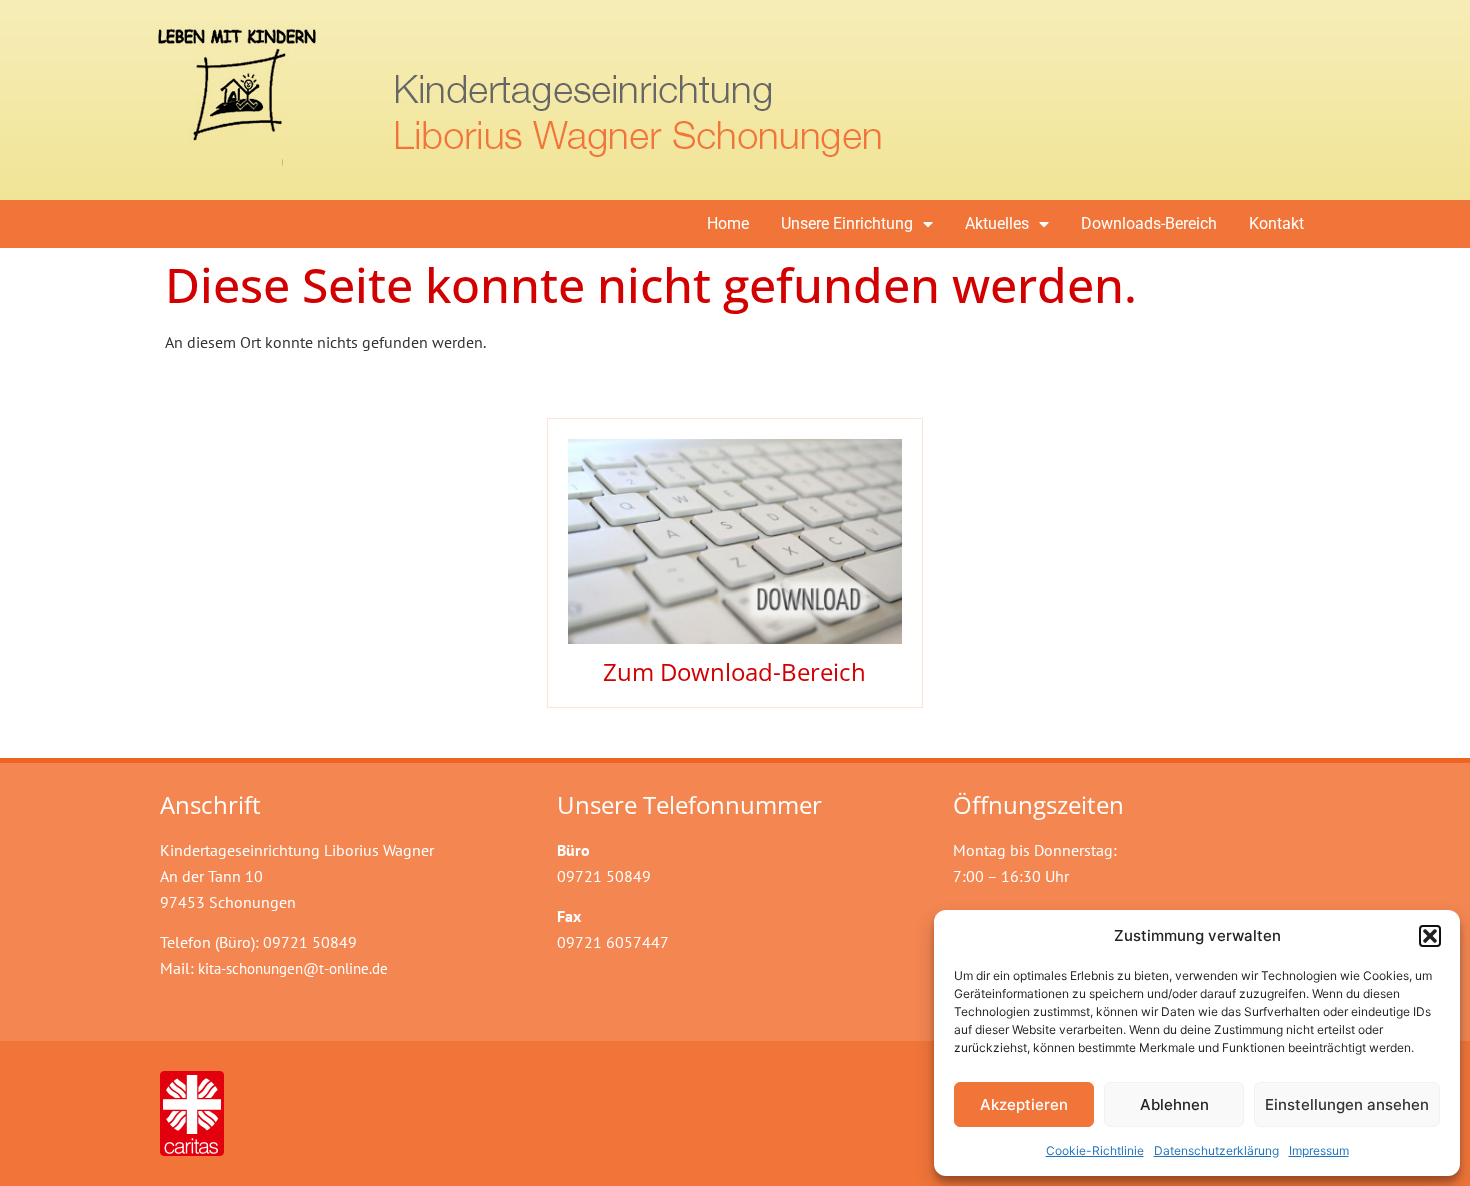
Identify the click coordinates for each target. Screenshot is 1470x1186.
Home (728, 223)
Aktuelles (997, 223)
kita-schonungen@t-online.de (293, 968)
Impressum (1319, 1150)
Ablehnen (1174, 1104)
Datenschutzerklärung (1216, 1150)
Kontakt (1276, 223)
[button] (1430, 936)
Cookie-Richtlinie (1095, 1150)
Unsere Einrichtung (847, 223)
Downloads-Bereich (1149, 223)
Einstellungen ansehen (1347, 1104)
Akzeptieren (1024, 1104)
